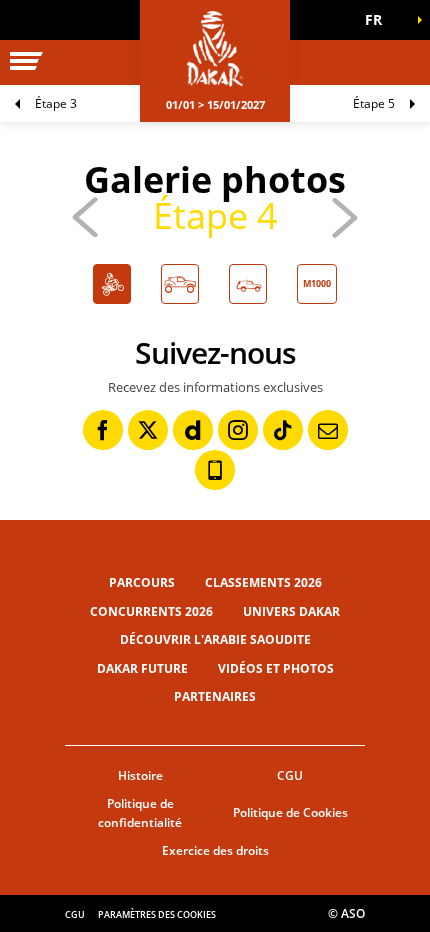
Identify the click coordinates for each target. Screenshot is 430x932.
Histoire (140, 775)
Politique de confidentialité (140, 813)
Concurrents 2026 (151, 611)
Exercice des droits (215, 850)
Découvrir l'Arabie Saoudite (215, 639)
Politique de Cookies (290, 812)
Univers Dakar (291, 611)
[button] (380, 20)
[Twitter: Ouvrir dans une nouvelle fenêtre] (148, 430)
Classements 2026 (263, 582)
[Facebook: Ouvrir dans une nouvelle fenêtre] (103, 430)
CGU (290, 775)
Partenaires (215, 696)
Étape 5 (374, 103)
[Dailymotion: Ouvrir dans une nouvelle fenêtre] (193, 430)
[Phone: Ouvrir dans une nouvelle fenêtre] (215, 470)
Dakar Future (142, 668)
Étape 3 (56, 103)
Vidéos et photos (276, 668)
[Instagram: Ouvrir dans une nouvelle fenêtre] (238, 430)
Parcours (142, 582)
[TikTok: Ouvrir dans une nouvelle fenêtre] (283, 430)
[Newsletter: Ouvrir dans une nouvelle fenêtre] (328, 430)
